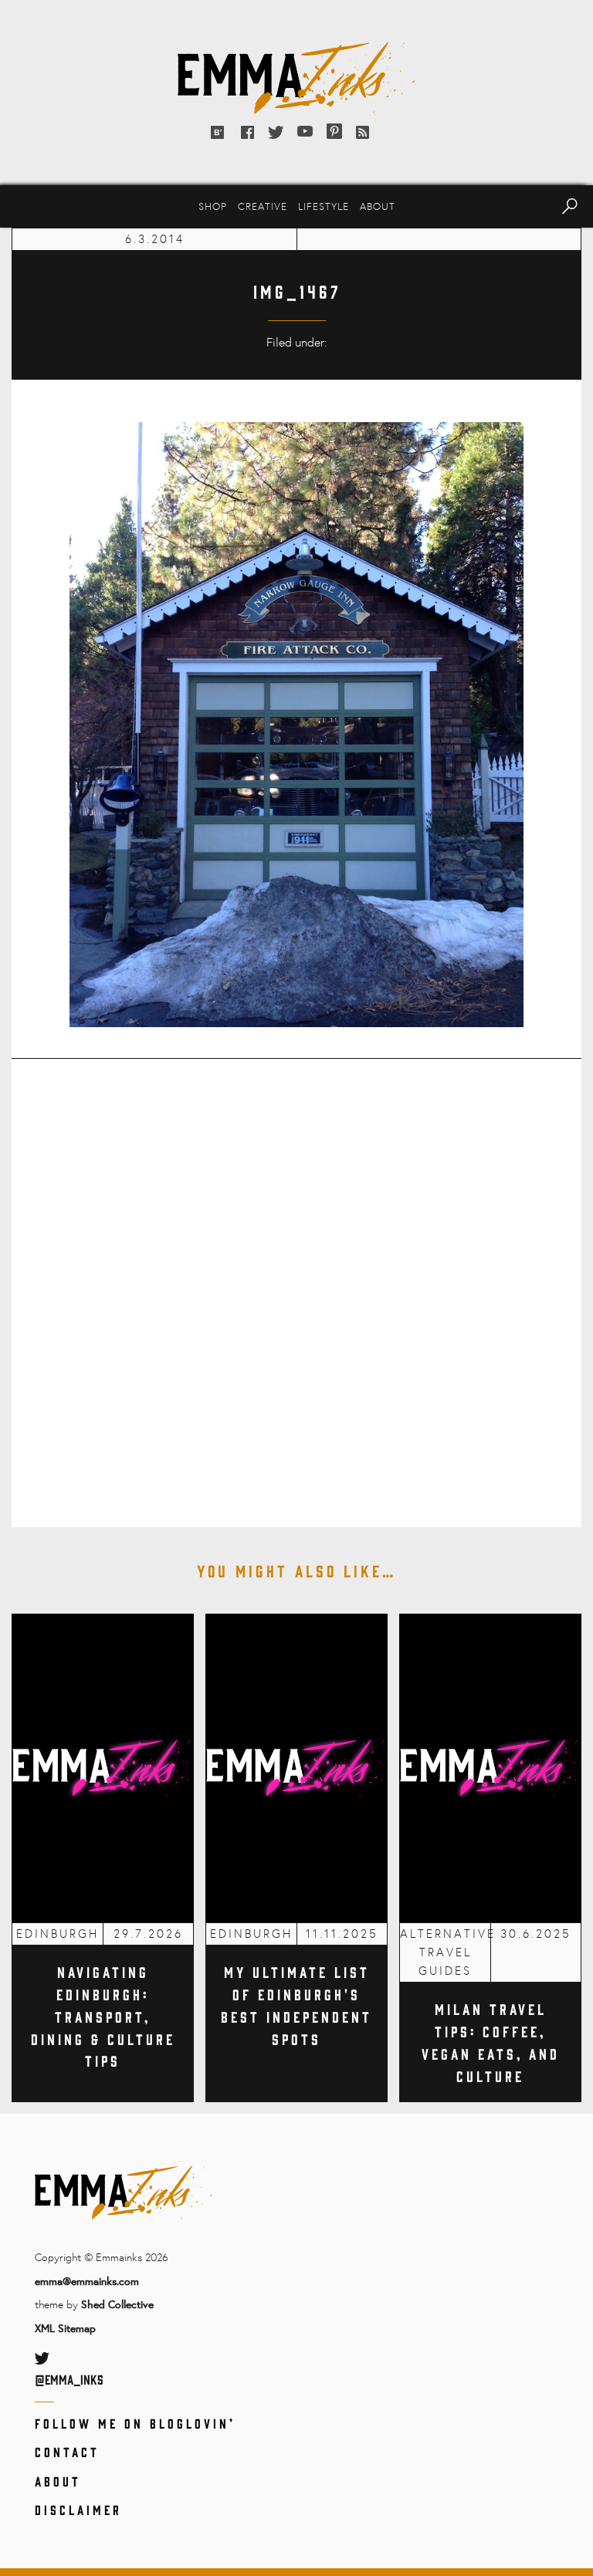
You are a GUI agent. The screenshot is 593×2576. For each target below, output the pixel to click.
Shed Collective (117, 2304)
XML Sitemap (65, 2328)
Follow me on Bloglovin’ (135, 2423)
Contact (67, 2452)
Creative (263, 206)
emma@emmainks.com (87, 2281)
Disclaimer (78, 2510)
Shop (213, 206)
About (378, 206)
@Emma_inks (69, 2379)
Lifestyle (324, 206)
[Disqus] (296, 1283)
